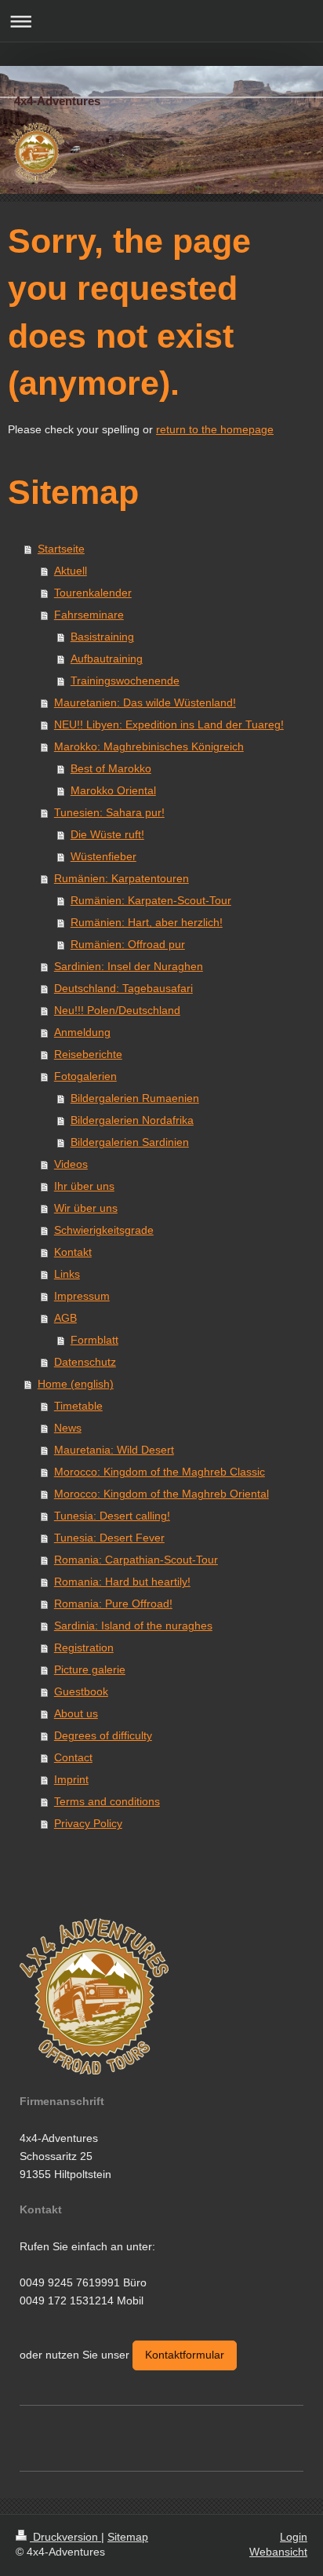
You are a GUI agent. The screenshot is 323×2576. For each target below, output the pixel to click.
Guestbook (81, 1691)
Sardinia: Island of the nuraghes (133, 1626)
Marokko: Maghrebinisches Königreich (149, 746)
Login (294, 2537)
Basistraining (102, 637)
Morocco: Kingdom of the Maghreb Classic (160, 1472)
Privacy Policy (88, 1823)
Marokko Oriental (113, 790)
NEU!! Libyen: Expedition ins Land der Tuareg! (169, 724)
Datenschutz (85, 1362)
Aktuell (71, 571)
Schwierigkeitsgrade (104, 1230)
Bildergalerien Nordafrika (132, 1120)
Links (67, 1274)
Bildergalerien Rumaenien (135, 1098)
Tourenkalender (93, 593)
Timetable (78, 1406)
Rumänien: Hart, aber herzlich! (147, 922)
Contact (73, 1757)
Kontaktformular (185, 2355)
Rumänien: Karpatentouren (122, 878)
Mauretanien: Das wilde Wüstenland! (145, 702)
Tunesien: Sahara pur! (109, 812)
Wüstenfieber (103, 856)
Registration (84, 1647)
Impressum (82, 1296)
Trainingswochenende (125, 680)
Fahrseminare (89, 615)
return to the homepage (215, 429)
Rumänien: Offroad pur (128, 944)
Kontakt (73, 1252)
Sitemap (128, 2537)
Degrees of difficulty (103, 1735)
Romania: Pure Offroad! (113, 1604)
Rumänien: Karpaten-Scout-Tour (151, 900)
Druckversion (65, 2537)
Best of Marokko (111, 768)
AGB (65, 1318)
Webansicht (278, 2552)
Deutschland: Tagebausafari (123, 988)
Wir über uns (86, 1208)
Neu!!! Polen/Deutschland (117, 1010)
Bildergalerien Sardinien (130, 1142)
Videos (71, 1164)
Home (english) (76, 1384)
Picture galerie (90, 1669)
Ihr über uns (84, 1186)
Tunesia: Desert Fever (109, 1538)
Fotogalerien (85, 1076)
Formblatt (94, 1340)
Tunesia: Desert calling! (112, 1516)
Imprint (71, 1779)
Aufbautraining (107, 659)
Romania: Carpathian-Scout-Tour (136, 1560)
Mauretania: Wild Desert (114, 1450)
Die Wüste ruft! (107, 834)
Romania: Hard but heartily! (122, 1582)
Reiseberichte (88, 1054)
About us (76, 1713)
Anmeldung (82, 1032)
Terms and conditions (107, 1801)
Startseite (61, 549)
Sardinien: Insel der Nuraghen (129, 966)
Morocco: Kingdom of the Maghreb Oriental (161, 1494)
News (68, 1428)
